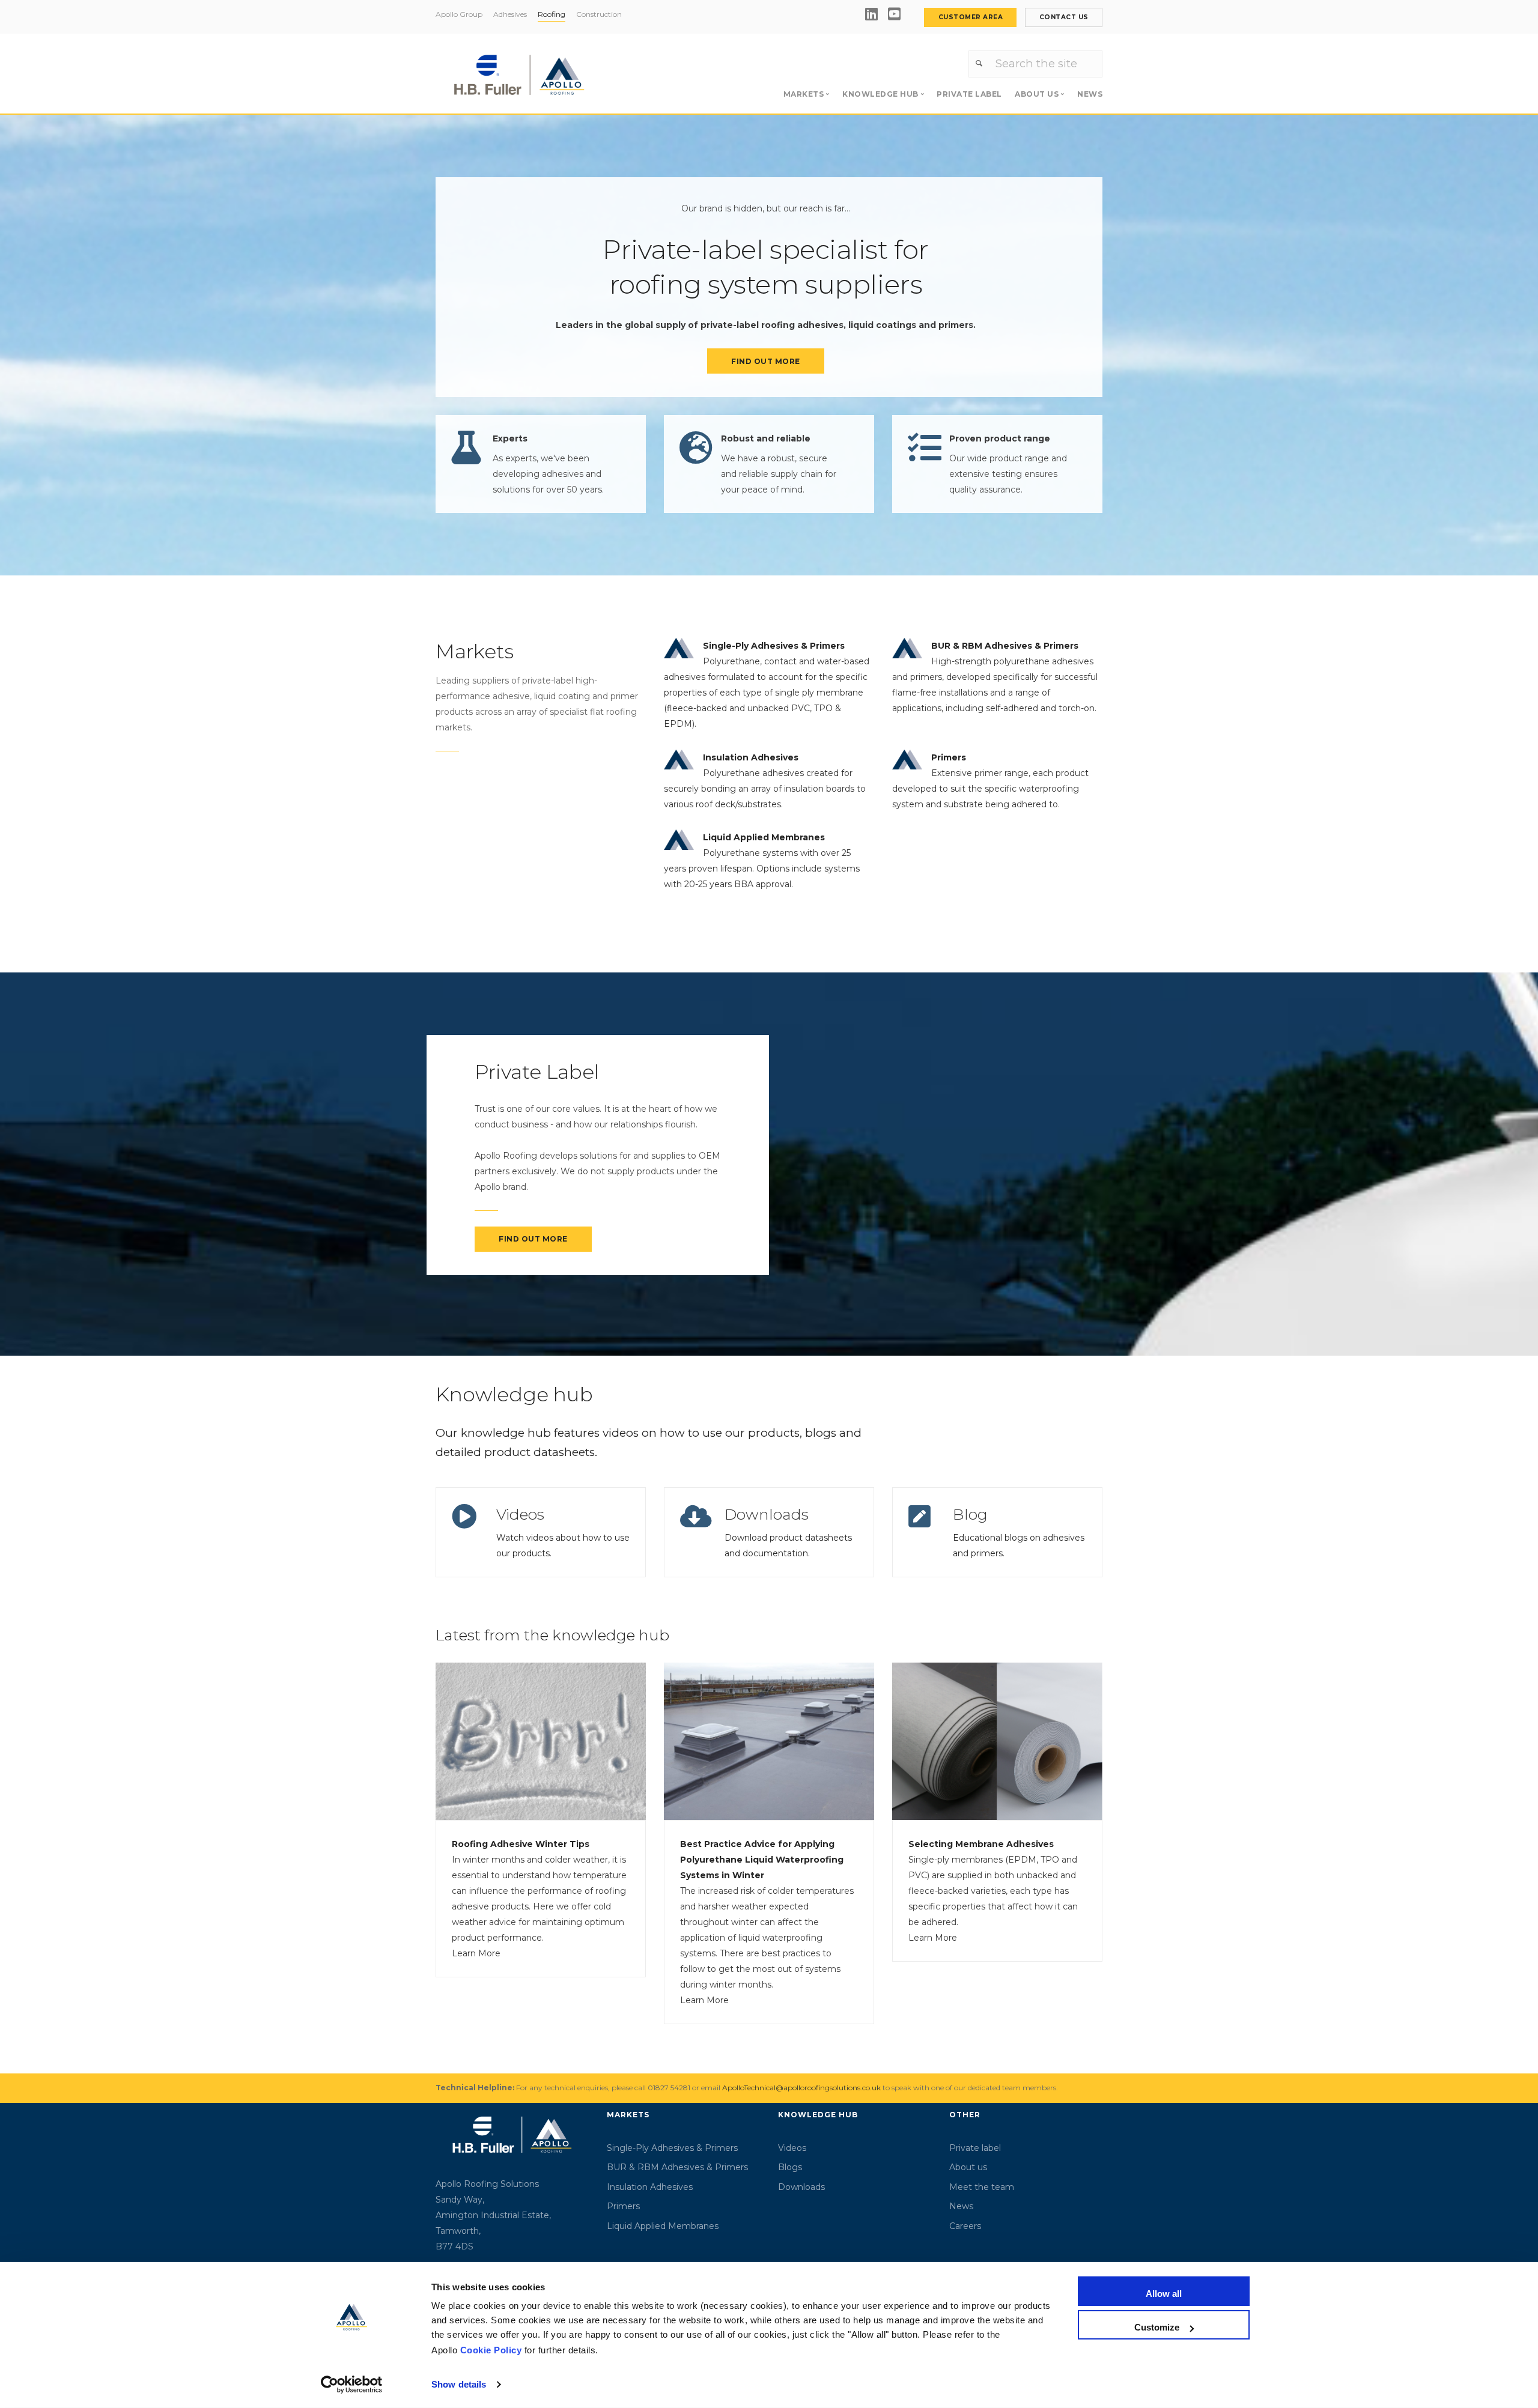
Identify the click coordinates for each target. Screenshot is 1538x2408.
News (1090, 94)
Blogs (790, 2167)
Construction (599, 14)
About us (968, 2167)
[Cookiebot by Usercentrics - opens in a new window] (352, 2385)
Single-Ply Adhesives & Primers (672, 2148)
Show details (459, 2384)
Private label (969, 94)
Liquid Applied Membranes (663, 2226)
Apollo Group (459, 14)
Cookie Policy (491, 2350)
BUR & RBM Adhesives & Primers (677, 2167)
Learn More (476, 1953)
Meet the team (982, 2187)
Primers (623, 2206)
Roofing (552, 14)
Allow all (1164, 2294)
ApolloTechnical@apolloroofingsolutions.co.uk (801, 2088)
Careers (965, 2226)
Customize (1157, 2327)
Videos (520, 1514)
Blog (970, 1514)
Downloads (767, 1514)
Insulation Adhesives (650, 2187)
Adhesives (510, 14)
